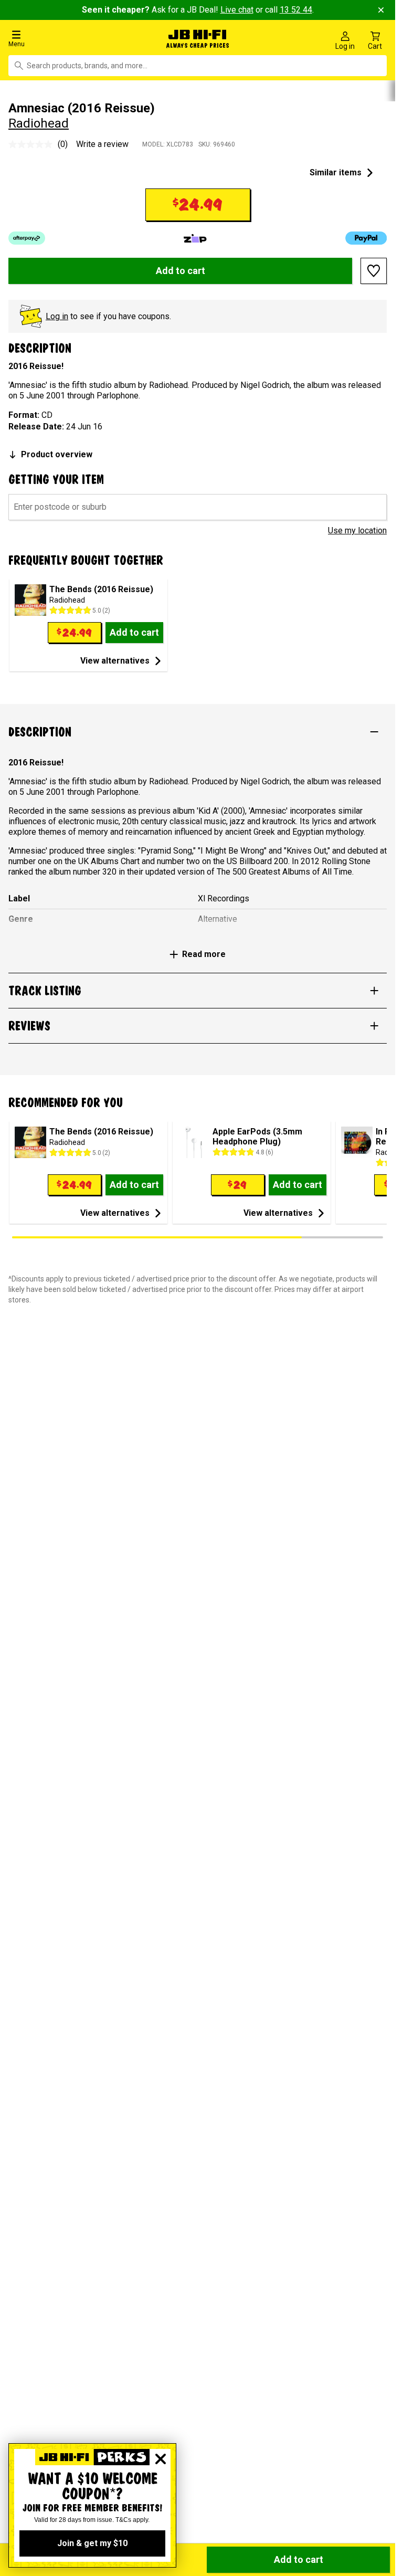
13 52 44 (296, 10)
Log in (57, 314)
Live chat (237, 10)
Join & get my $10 (92, 2543)
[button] (67, 38)
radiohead (39, 121)
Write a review (102, 141)
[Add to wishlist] (374, 269)
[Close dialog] (161, 2459)
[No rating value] (33, 142)
